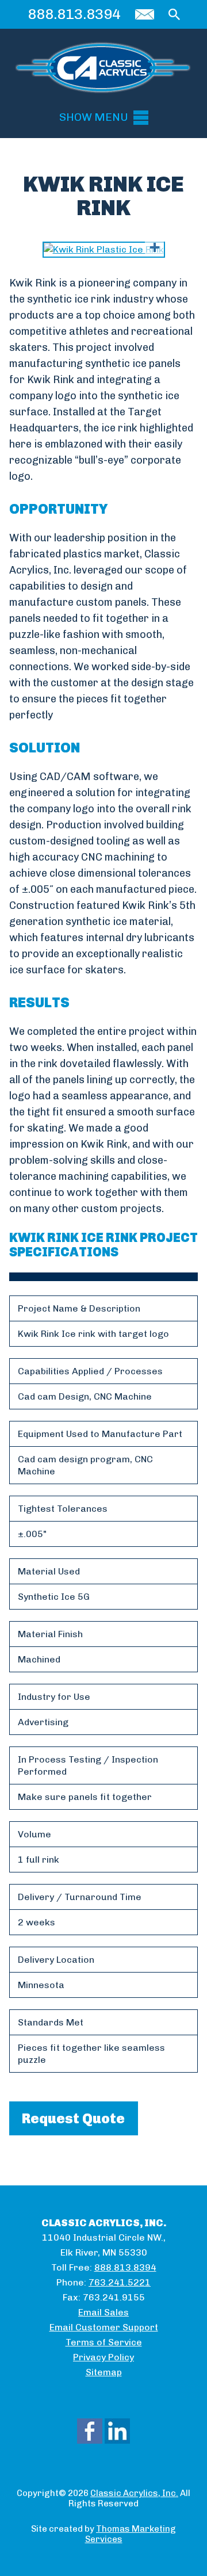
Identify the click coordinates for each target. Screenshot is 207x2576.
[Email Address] (145, 14)
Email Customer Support (104, 2327)
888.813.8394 (74, 14)
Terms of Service (104, 2342)
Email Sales (103, 2312)
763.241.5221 (120, 2282)
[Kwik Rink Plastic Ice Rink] (104, 250)
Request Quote (73, 2118)
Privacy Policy (103, 2357)
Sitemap (104, 2372)
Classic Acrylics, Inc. (134, 2493)
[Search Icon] (174, 14)
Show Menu (94, 117)
